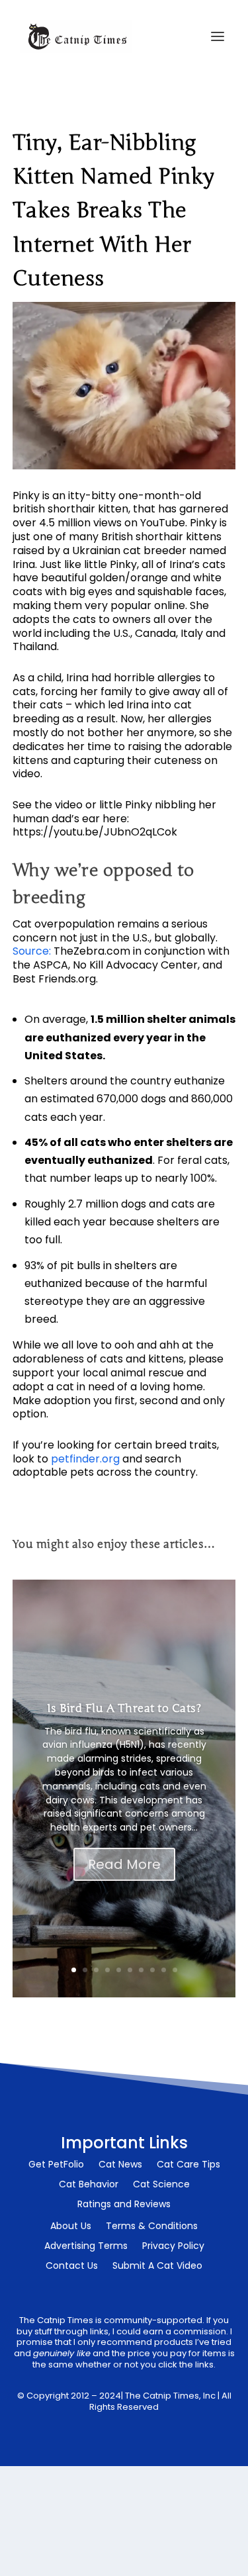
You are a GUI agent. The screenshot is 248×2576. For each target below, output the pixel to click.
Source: (32, 951)
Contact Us (72, 2266)
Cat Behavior (89, 2185)
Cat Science (161, 2185)
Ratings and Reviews (124, 2205)
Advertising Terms (86, 2247)
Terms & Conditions (152, 2227)
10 (175, 1970)
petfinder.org (85, 1459)
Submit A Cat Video (157, 2266)
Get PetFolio (56, 2165)
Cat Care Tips (188, 2165)
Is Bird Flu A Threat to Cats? (124, 1708)
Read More (124, 1864)
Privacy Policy (173, 2247)
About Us (71, 2227)
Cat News (120, 2165)
